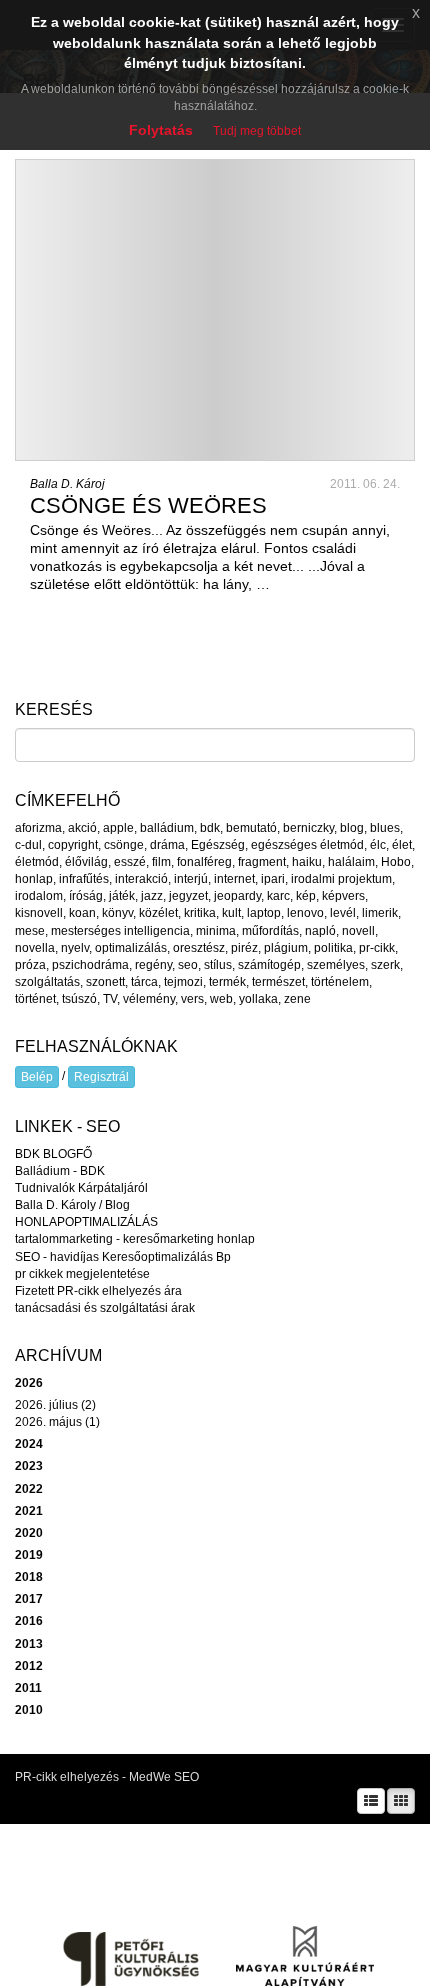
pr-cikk (377, 948)
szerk (385, 965)
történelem (340, 982)
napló (320, 931)
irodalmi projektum (341, 879)
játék (122, 896)
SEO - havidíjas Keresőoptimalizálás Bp (123, 1257)
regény (153, 965)
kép (306, 896)
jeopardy (237, 896)
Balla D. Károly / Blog (72, 1205)
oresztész (199, 948)
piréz (244, 948)
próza (30, 965)
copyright (73, 845)
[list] (371, 1801)
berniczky (308, 828)
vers (192, 999)
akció (82, 828)
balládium (167, 828)
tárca (144, 982)
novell (358, 931)
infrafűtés (84, 879)
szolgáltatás (47, 982)
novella (35, 948)
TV (110, 999)
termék (227, 982)
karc (278, 896)
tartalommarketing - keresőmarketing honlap (135, 1239)
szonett (105, 982)
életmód (37, 862)
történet (35, 999)
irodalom (39, 896)
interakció (141, 879)
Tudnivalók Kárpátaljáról (81, 1188)
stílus (218, 965)
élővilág (86, 862)
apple (118, 828)
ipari (273, 879)
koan (82, 913)
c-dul (28, 845)
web (221, 999)
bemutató (251, 828)
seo (188, 965)
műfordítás (270, 931)
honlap (34, 879)
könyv (117, 913)
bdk (210, 828)
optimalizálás (131, 948)
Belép (37, 1077)
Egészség (218, 845)
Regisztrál (101, 1077)
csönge (124, 845)
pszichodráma (90, 965)
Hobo (396, 862)
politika (333, 948)
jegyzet (188, 896)
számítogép (269, 965)
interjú (191, 879)
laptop (264, 913)
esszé (130, 862)
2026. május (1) (57, 1422)
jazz (152, 896)
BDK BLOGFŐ (53, 1154)
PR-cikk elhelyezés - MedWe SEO (107, 1777)
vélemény (149, 999)
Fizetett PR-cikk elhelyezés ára (98, 1291)
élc (378, 845)
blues (385, 828)
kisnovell (39, 913)
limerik (380, 913)
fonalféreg (204, 862)
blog (352, 828)
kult (231, 913)
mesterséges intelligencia (120, 931)
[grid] (401, 1801)
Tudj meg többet (257, 131)
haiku (307, 862)
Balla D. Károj (67, 484)
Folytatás (161, 130)
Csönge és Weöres (148, 505)
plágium (286, 948)
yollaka (258, 999)
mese (30, 931)
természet (278, 982)
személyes (336, 965)
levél (343, 913)
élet (402, 845)
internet (234, 879)
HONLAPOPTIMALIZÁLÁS (86, 1222)
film (161, 862)
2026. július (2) (55, 1405)
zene (297, 999)
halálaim (351, 862)
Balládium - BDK (60, 1171)
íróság (86, 896)
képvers (343, 896)
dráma (167, 845)
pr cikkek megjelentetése (82, 1274)
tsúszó (79, 999)
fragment (262, 862)
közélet (158, 913)
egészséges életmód (307, 845)
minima (216, 931)
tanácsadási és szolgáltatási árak (105, 1308)
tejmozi (183, 982)
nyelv (75, 948)
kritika (200, 913)
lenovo (305, 913)
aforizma (38, 828)
